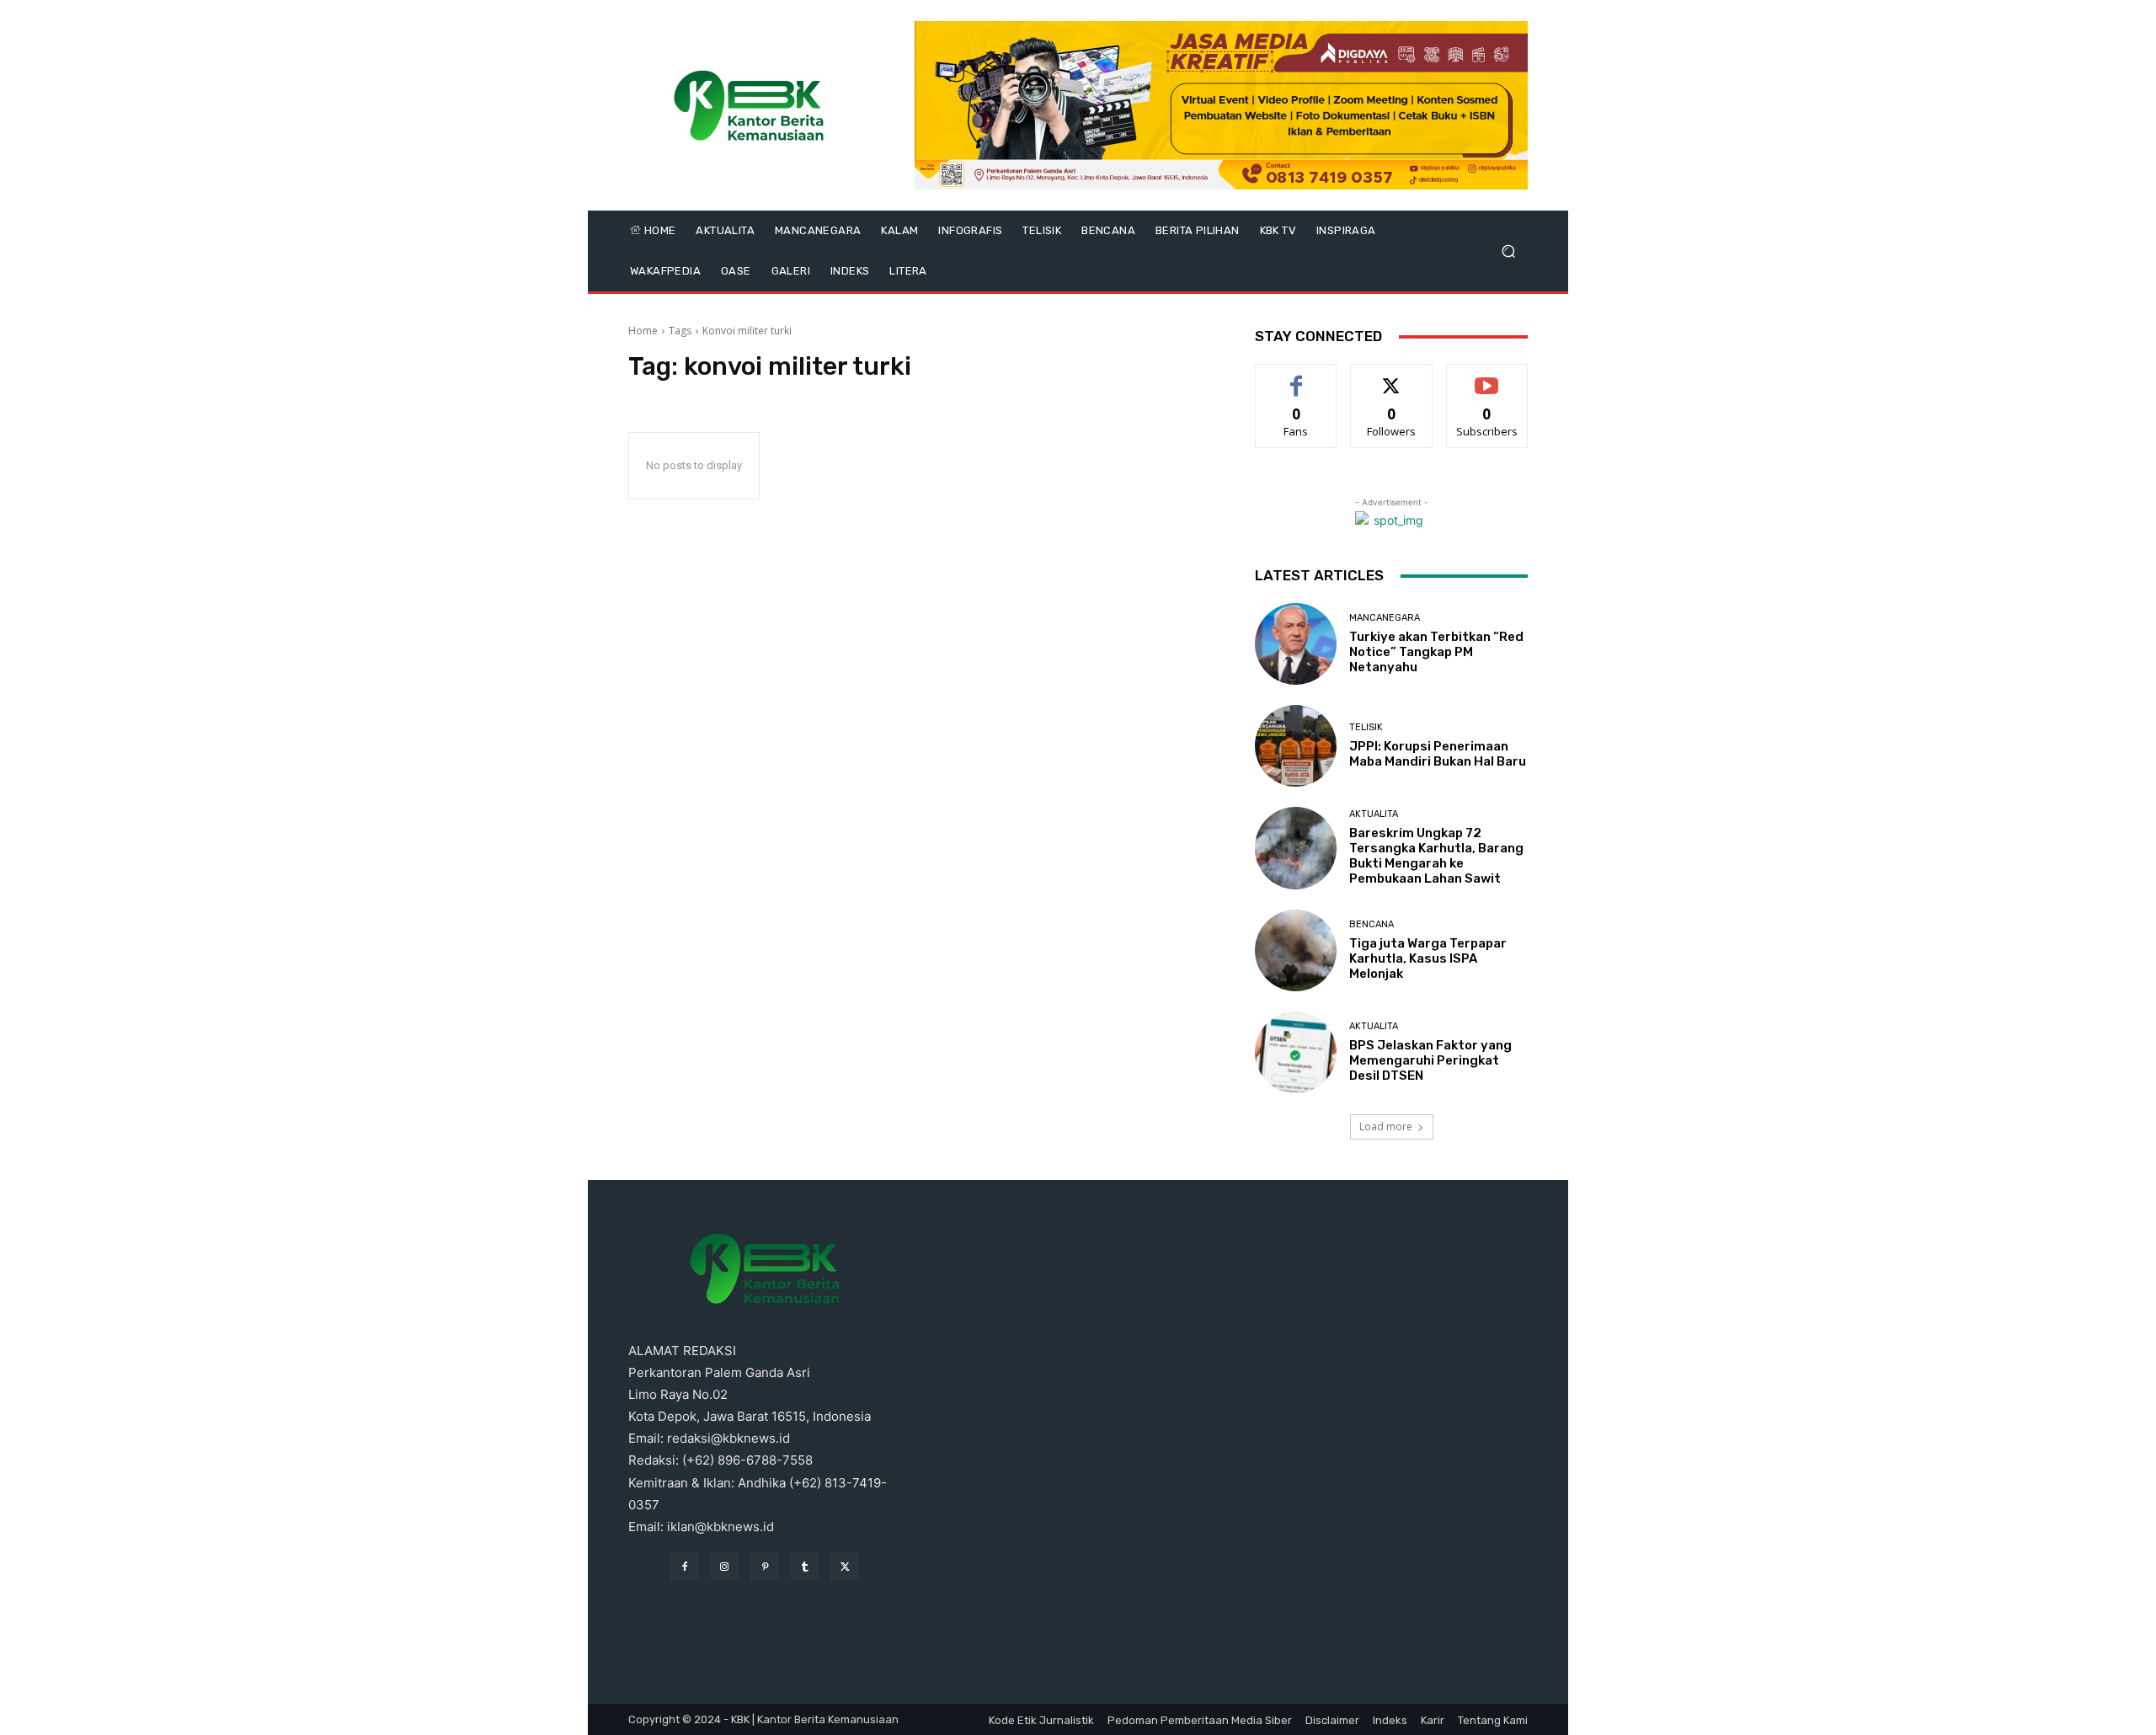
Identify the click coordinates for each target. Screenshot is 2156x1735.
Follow (1392, 377)
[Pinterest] (765, 1567)
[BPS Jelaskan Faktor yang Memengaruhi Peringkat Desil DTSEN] (1296, 1052)
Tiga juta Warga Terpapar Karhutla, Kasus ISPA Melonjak (1428, 958)
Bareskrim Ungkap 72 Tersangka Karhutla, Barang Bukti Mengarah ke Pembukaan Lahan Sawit (1436, 856)
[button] (1508, 251)
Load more (1386, 1126)
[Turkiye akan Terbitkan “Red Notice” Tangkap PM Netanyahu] (1296, 644)
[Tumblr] (805, 1567)
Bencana (1372, 924)
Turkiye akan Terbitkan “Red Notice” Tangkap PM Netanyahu (1436, 652)
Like (1297, 377)
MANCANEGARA (1385, 618)
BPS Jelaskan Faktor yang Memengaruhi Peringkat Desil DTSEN (1430, 1060)
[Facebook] (685, 1567)
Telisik (1366, 727)
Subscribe (1487, 377)
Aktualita (1374, 814)
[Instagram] (725, 1567)
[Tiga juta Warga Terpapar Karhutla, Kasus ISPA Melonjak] (1296, 950)
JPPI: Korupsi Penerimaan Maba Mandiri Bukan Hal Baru (1438, 754)
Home (643, 331)
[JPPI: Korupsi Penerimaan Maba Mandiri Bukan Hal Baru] (1296, 746)
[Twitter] (845, 1567)
